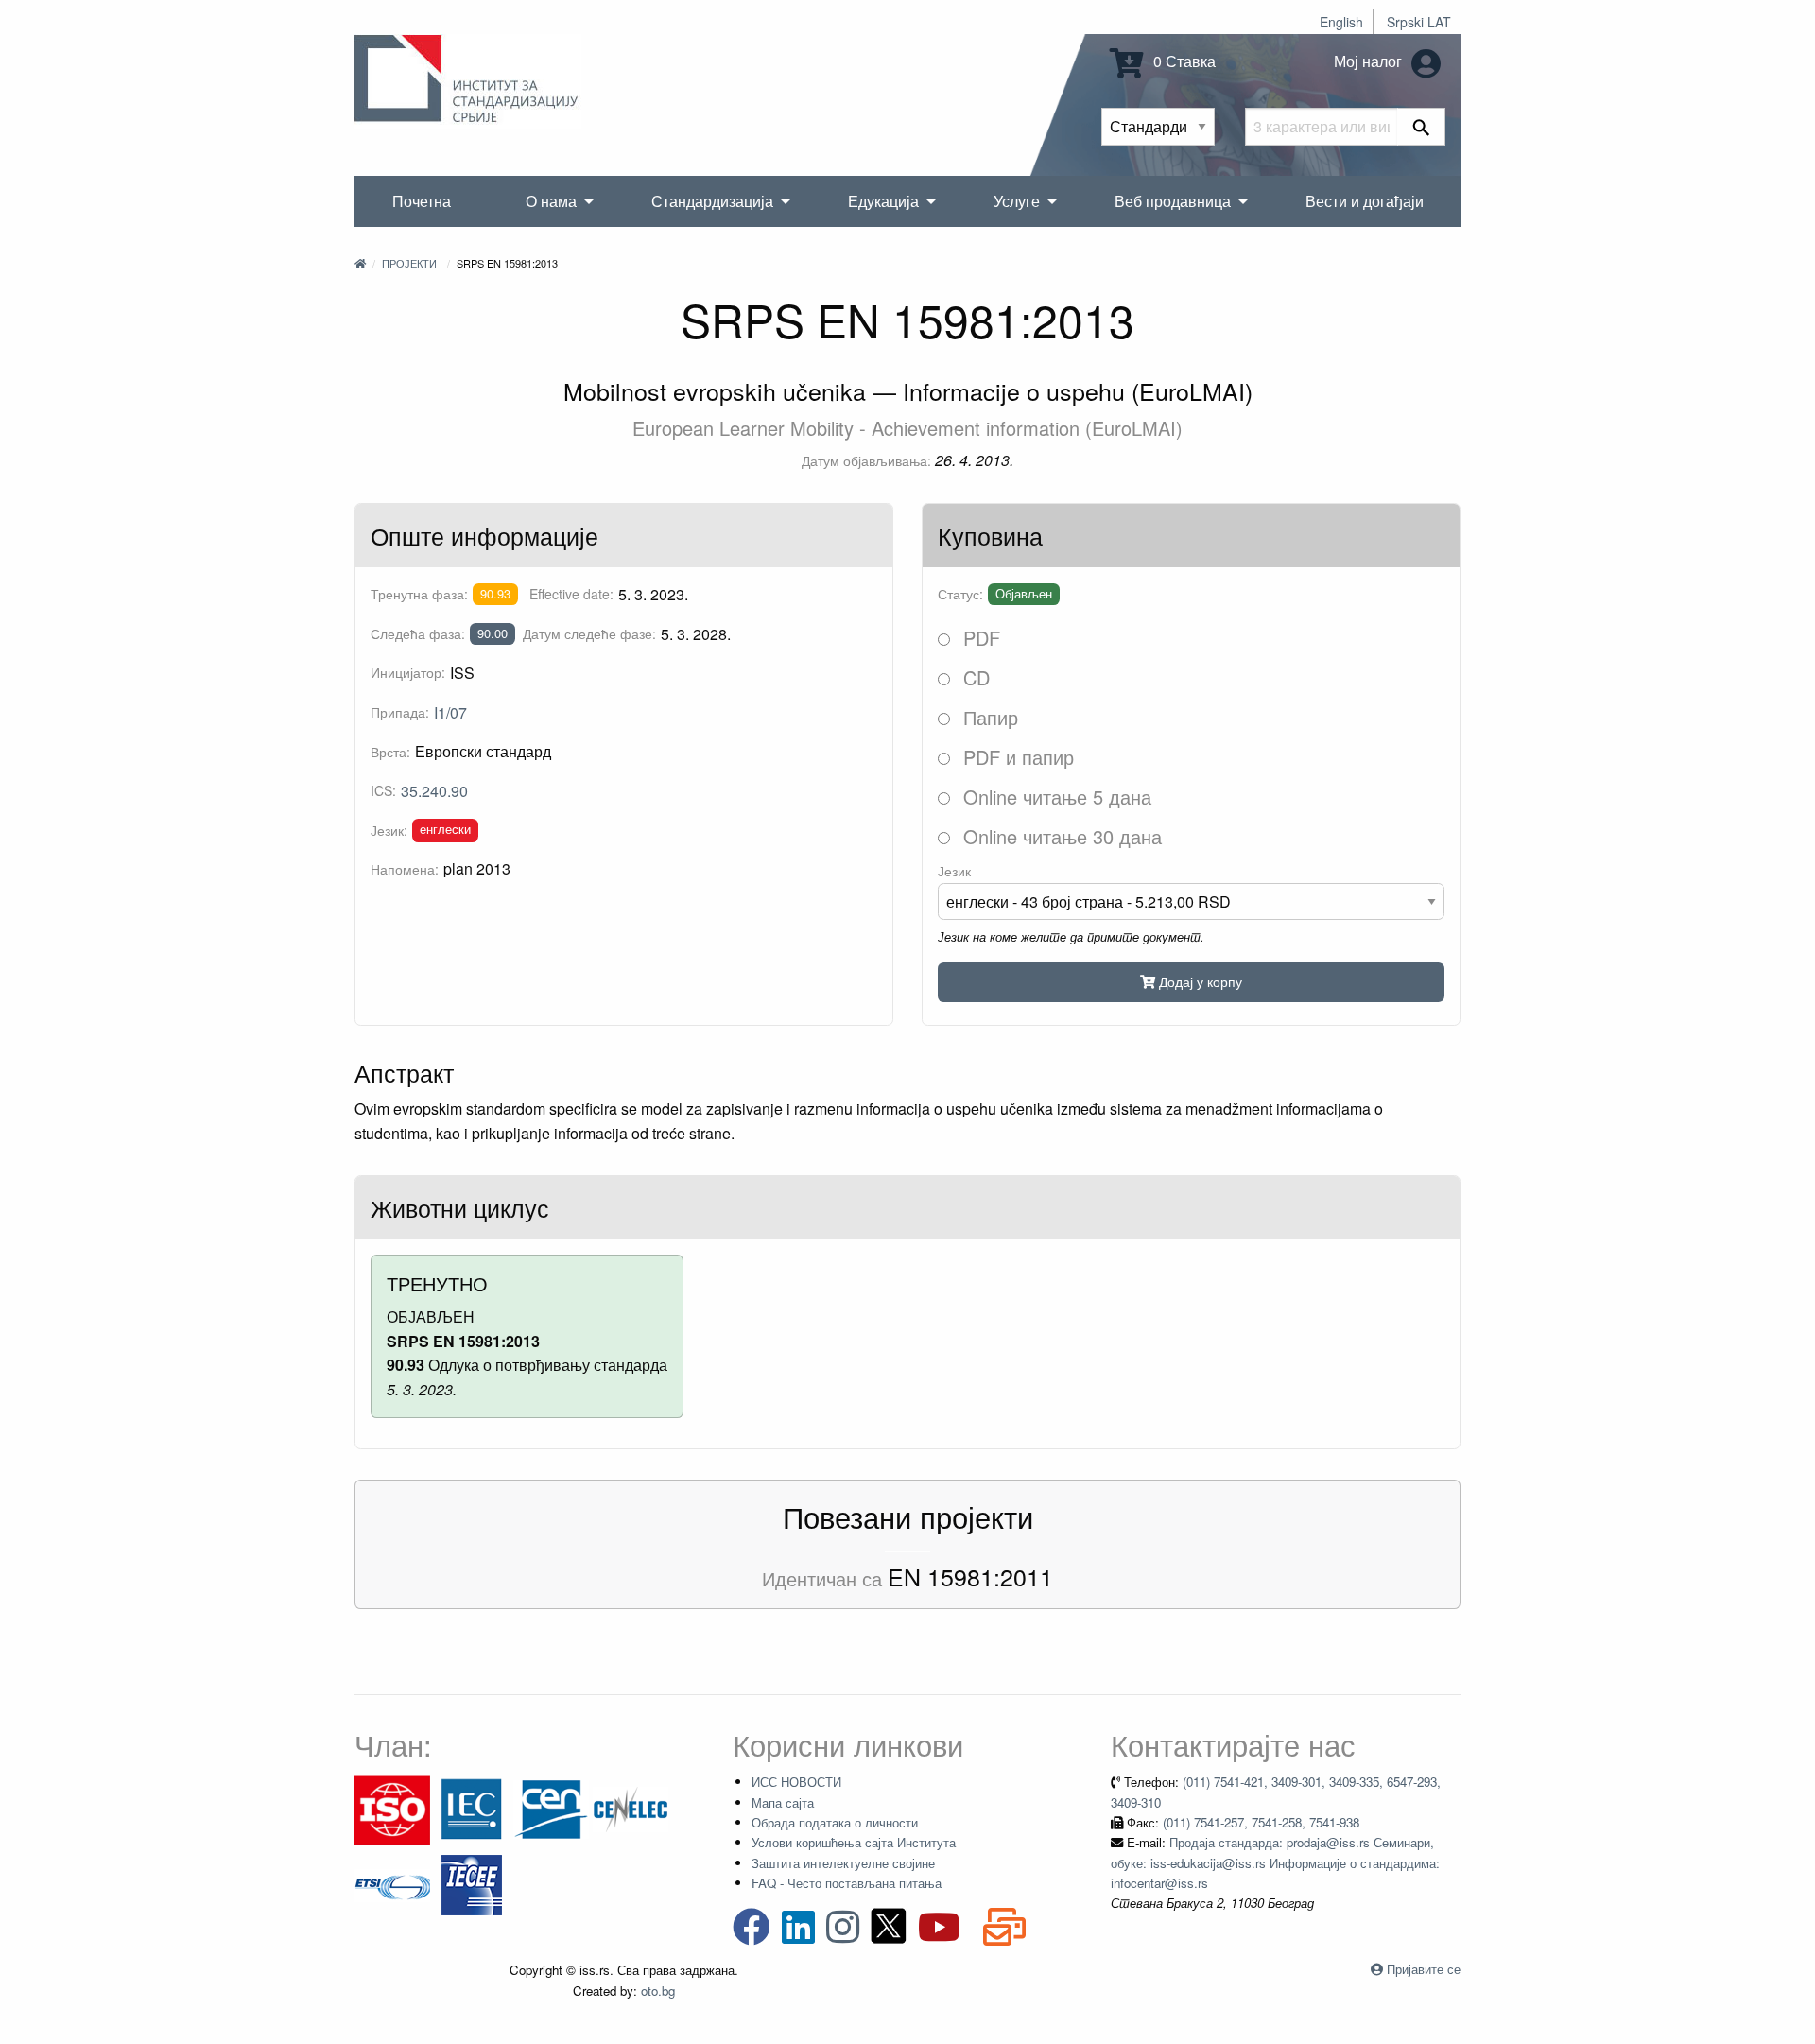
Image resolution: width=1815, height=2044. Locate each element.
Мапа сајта (783, 1802)
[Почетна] (360, 263)
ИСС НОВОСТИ (796, 1782)
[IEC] (472, 1808)
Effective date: (571, 594)
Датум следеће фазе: (589, 633)
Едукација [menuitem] (883, 201)
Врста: (390, 752)
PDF (979, 638)
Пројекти (409, 263)
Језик (954, 871)
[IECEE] (472, 1884)
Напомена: (405, 869)
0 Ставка (1183, 61)
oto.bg (658, 1991)
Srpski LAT (1419, 22)
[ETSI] (392, 1884)
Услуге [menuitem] (1017, 201)
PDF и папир (1016, 757)
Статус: (960, 594)
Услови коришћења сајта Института (854, 1842)
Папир (988, 717)
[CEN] (551, 1808)
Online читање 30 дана (1060, 836)
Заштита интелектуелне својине (843, 1863)
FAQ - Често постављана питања (847, 1883)
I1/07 (450, 712)
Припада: (400, 712)
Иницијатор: (408, 672)
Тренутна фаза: (419, 594)
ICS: (383, 790)
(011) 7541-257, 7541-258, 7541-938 (1261, 1822)
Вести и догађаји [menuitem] (1365, 201)
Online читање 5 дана (1054, 797)
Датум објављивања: (866, 460)
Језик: (389, 830)
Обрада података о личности (835, 1822)
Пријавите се (1424, 1969)
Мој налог (1370, 61)
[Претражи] (1421, 127)
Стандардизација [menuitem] (712, 201)
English (1341, 22)
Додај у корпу (1199, 981)
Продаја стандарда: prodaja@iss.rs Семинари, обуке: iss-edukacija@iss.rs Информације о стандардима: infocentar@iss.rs (1275, 1862)
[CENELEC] (631, 1808)
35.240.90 (434, 791)
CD (974, 677)
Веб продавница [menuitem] (1173, 201)
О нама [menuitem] (551, 201)
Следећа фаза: (418, 633)
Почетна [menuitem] (422, 201)
